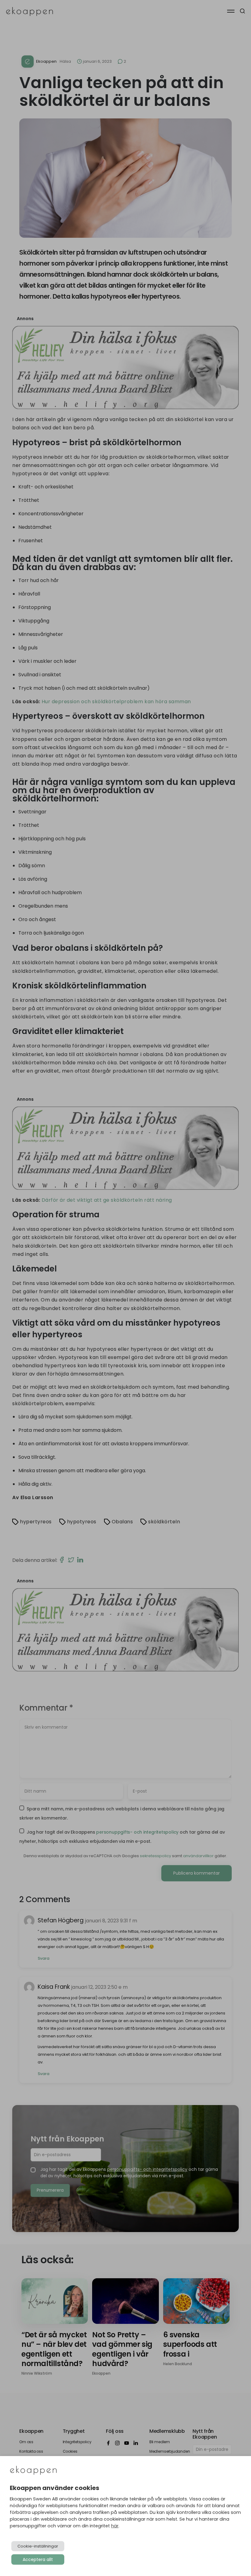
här (115, 2526)
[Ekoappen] (33, 2471)
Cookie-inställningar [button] (38, 2546)
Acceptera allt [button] (38, 2559)
